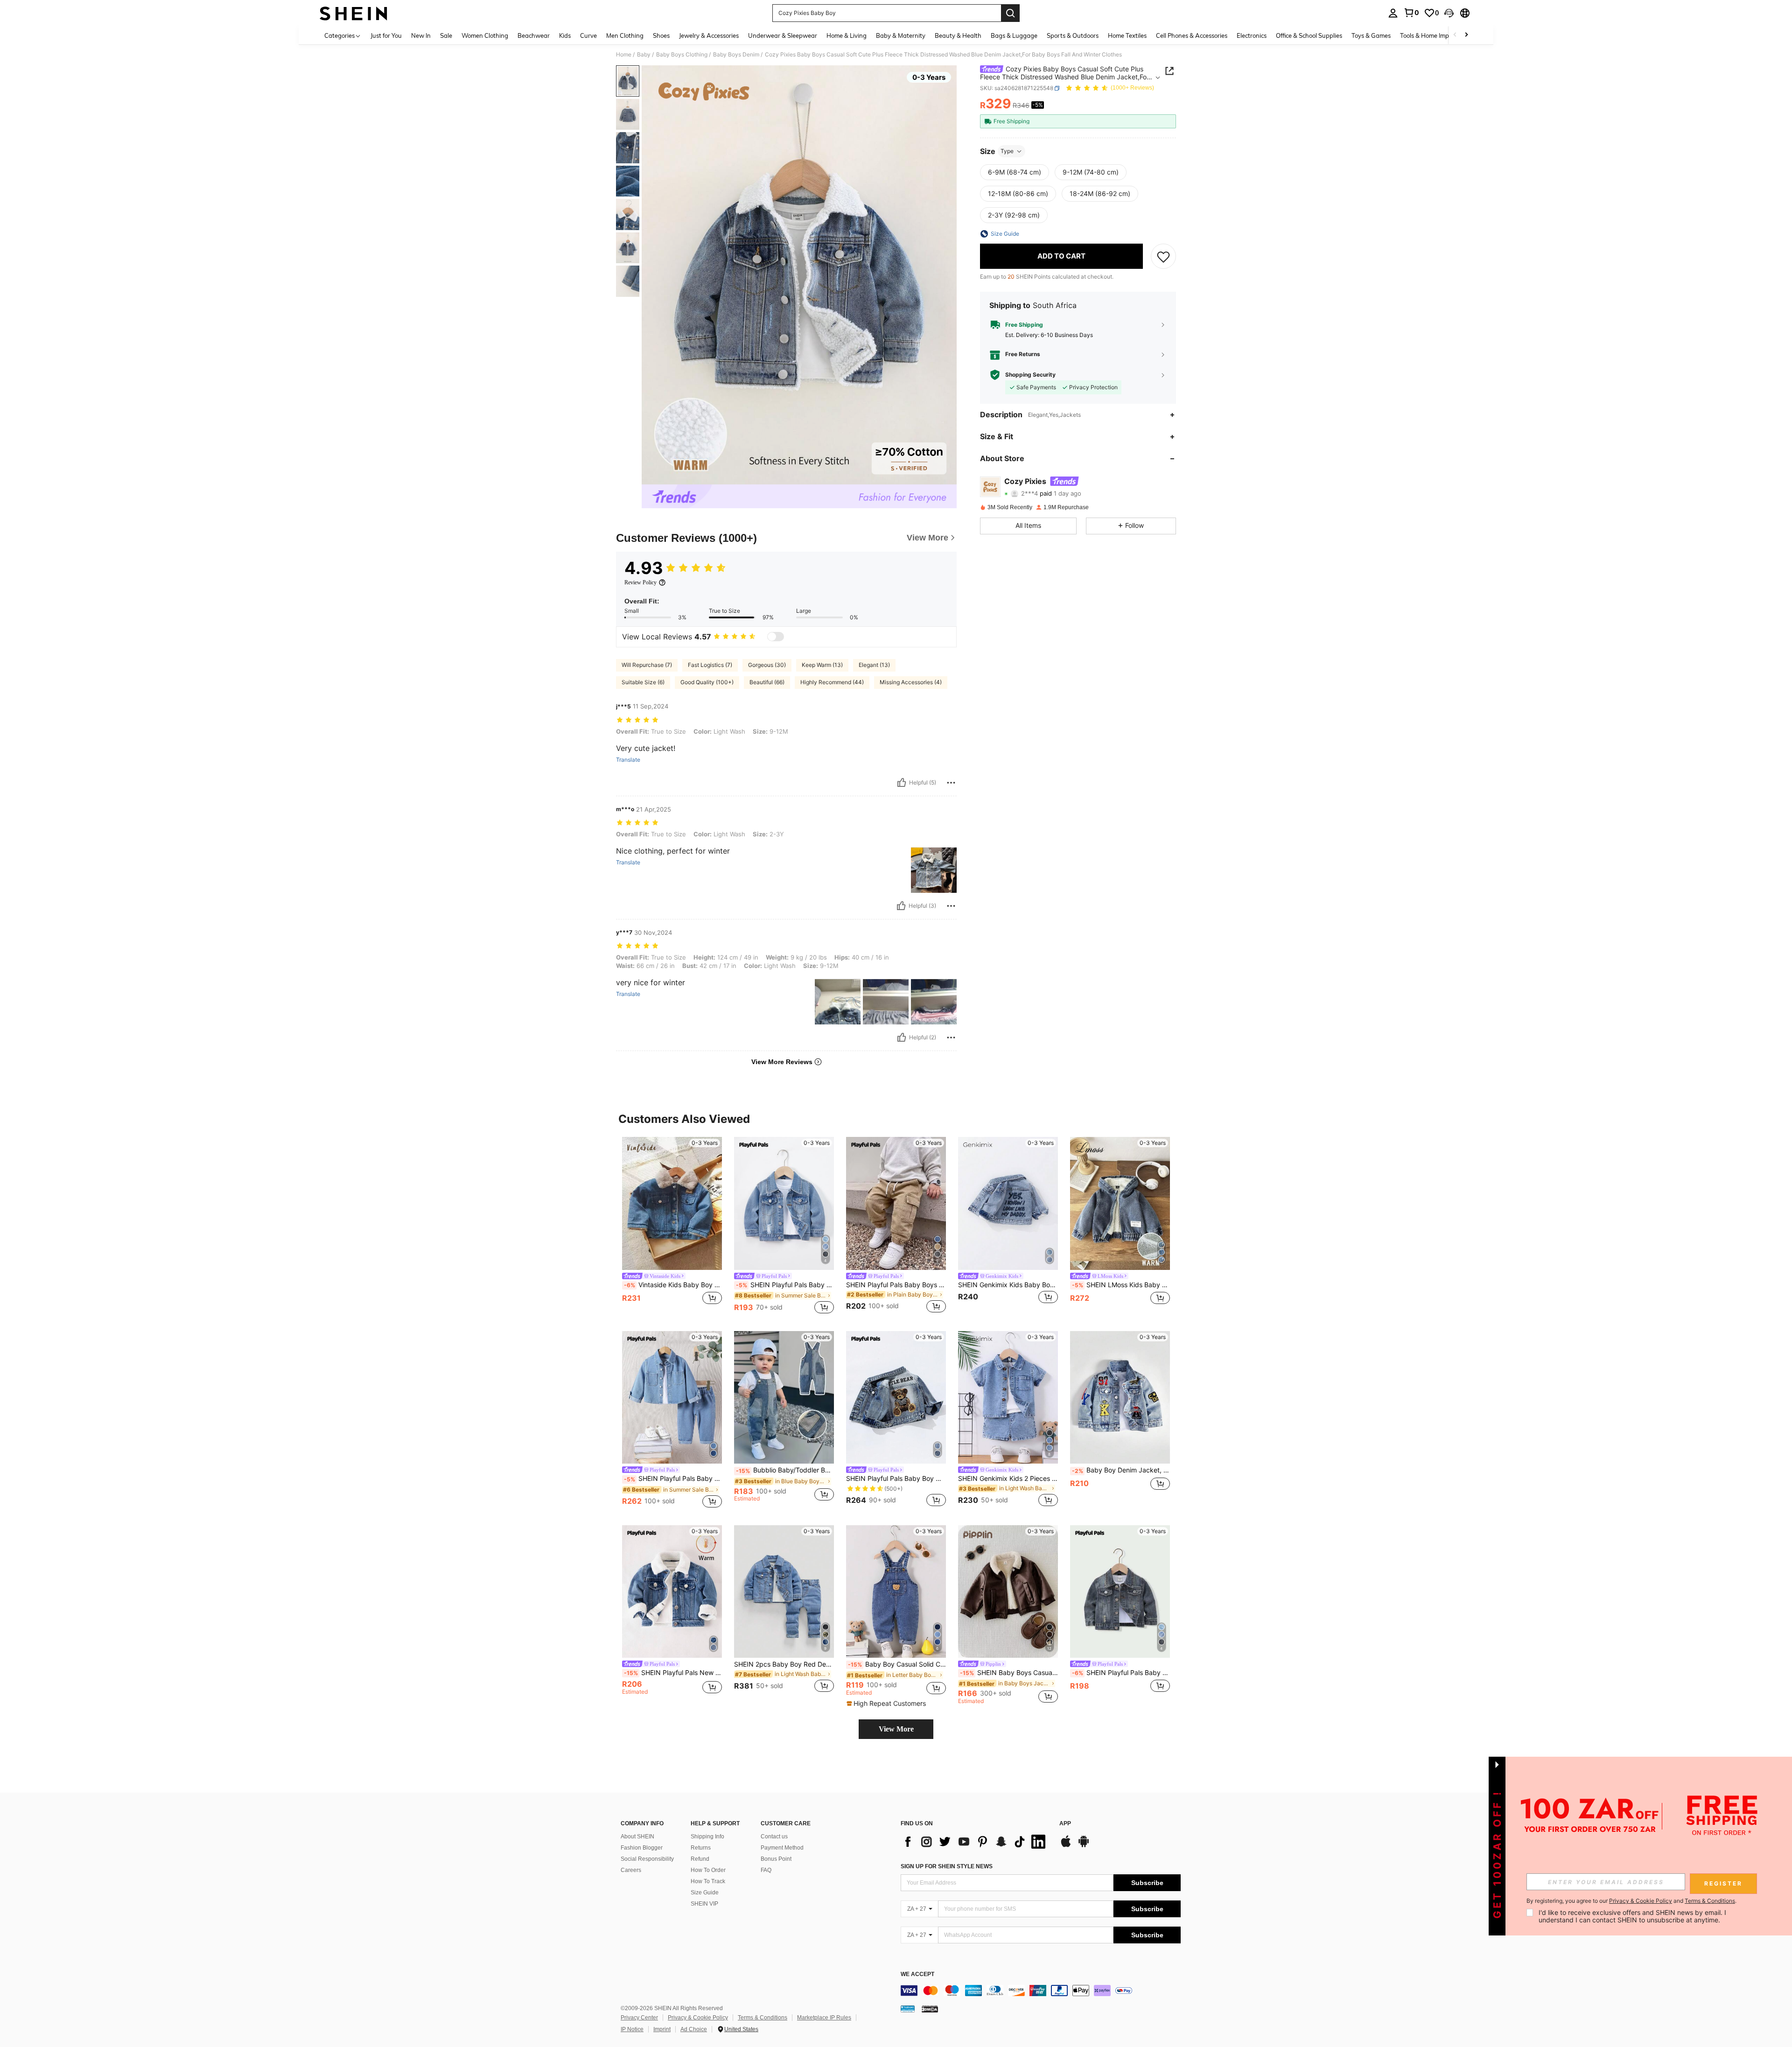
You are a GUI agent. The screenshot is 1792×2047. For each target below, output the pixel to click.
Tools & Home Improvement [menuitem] (1438, 35)
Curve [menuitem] (588, 35)
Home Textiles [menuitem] (1127, 35)
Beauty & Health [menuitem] (958, 35)
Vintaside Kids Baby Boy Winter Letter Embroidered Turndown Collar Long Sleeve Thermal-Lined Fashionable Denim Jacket (673, 1285)
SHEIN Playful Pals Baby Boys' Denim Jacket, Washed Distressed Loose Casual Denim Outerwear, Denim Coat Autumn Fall (1121, 1673)
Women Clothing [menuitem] (485, 35)
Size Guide (705, 1893)
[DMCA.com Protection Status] (930, 2009)
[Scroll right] (1466, 35)
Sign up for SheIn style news (947, 1866)
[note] (887, 1703)
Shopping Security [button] (1030, 375)
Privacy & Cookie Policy (698, 2018)
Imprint (662, 2029)
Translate (628, 760)
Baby (644, 55)
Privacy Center (639, 2018)
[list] (975, 1842)
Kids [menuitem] (565, 35)
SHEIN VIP (704, 1904)
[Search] (1010, 13)
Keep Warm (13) (822, 665)
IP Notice (632, 2029)
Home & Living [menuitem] (847, 35)
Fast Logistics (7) (710, 665)
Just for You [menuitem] (386, 35)
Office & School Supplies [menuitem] (1309, 35)
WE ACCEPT (917, 1974)
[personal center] (1393, 13)
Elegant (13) (874, 665)
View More (896, 1729)
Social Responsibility (647, 1859)
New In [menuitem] (421, 35)
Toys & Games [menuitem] (1371, 35)
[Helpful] (902, 783)
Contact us (774, 1837)
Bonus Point (776, 1859)
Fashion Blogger (642, 1848)
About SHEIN (637, 1837)
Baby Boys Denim (736, 55)
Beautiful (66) (767, 682)
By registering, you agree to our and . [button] (1631, 1901)
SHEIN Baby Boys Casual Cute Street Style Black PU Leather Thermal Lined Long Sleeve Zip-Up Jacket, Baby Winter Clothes (1009, 1673)
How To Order (708, 1870)
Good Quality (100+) (707, 682)
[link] (1411, 13)
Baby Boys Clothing (682, 55)
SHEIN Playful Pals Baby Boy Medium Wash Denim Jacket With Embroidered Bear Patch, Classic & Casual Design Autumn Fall (896, 1479)
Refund (700, 1859)
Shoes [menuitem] (661, 35)
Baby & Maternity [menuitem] (901, 35)
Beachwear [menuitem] (534, 35)
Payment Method (782, 1848)
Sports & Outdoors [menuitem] (1073, 35)
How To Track (708, 1881)
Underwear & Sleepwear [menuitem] (783, 35)
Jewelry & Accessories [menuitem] (709, 35)
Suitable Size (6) (643, 682)
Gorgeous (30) (767, 665)
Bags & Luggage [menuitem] (1014, 35)
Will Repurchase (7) (647, 665)
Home (624, 55)
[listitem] (672, 1226)
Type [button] (1007, 151)
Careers (631, 1870)
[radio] (1015, 172)
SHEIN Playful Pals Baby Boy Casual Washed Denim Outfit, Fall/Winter (673, 1479)
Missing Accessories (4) (911, 682)
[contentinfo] (1041, 1991)
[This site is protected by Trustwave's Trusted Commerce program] (908, 2009)
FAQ (766, 1870)
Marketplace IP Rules (824, 2018)
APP (1065, 1824)
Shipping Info (707, 1837)
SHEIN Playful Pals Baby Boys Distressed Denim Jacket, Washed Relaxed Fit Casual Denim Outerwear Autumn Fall (785, 1285)
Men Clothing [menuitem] (625, 35)
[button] (1449, 13)
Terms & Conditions (763, 2018)
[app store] (1066, 1846)
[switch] (776, 637)
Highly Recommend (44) (832, 682)
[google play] (1084, 1846)
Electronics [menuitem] (1252, 35)
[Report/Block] (951, 783)
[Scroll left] (1455, 35)
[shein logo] (353, 13)
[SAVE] (1163, 256)
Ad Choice (694, 2029)
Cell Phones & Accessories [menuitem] (1192, 35)
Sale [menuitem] (446, 35)
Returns (701, 1848)
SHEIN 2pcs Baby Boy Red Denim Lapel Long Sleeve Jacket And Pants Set (784, 1664)
